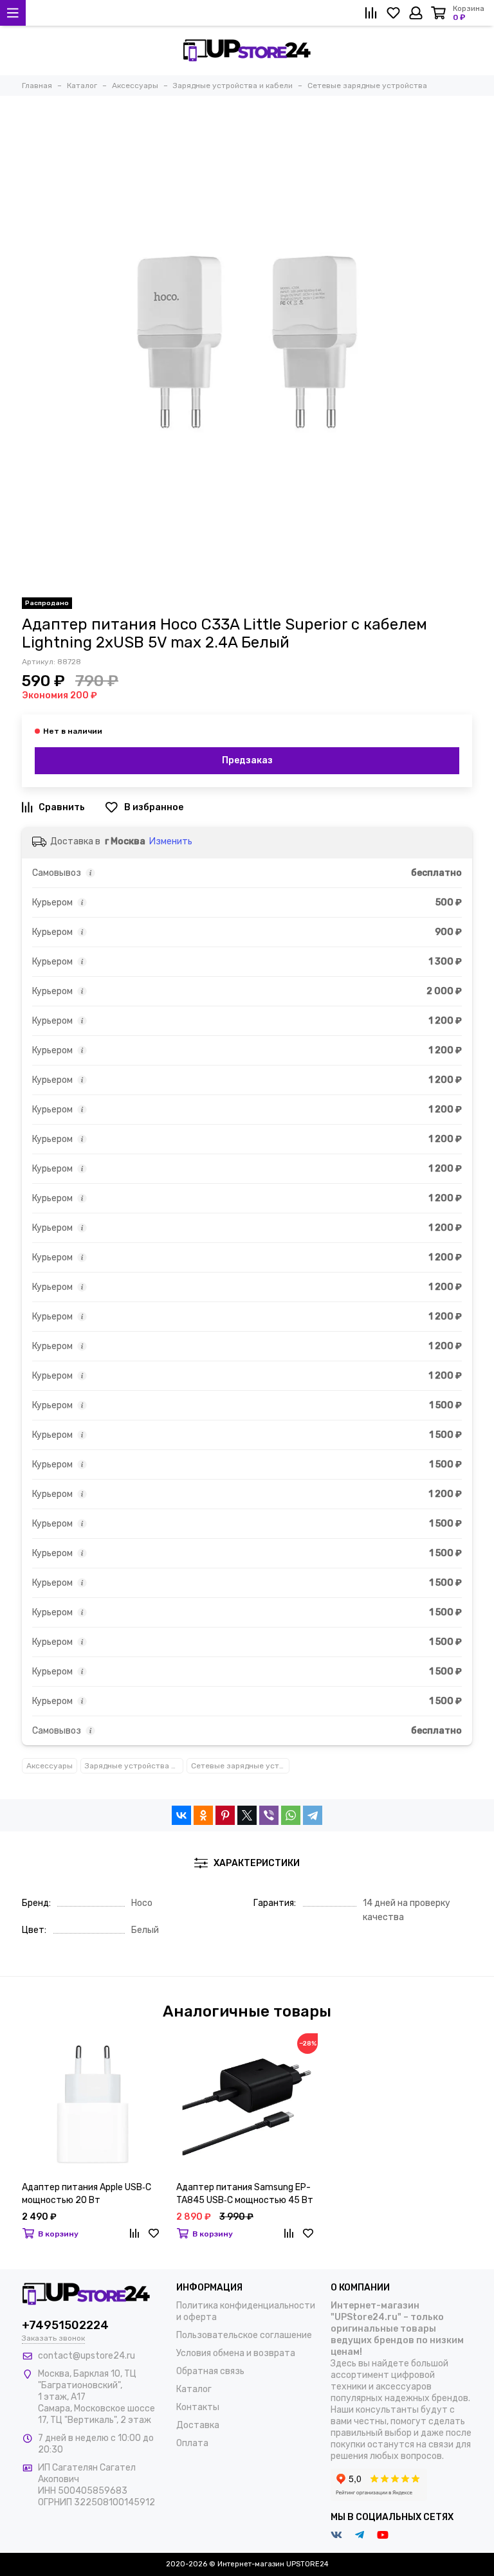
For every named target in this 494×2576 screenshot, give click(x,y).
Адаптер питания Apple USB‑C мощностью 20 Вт (87, 2194)
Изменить (171, 841)
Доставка (198, 2425)
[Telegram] (313, 1815)
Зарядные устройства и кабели (134, 1766)
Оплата (192, 2443)
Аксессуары (50, 1766)
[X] (247, 1815)
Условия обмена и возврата (236, 2353)
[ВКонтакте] (181, 1815)
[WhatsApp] (291, 1815)
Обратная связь (210, 2371)
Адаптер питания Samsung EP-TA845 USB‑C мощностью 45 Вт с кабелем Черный (245, 2194)
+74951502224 (65, 2325)
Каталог (194, 2389)
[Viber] (269, 1815)
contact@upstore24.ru (87, 2356)
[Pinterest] (225, 1815)
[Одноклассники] (203, 1815)
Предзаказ (247, 760)
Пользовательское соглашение (244, 2335)
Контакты (198, 2407)
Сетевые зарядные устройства (240, 1766)
